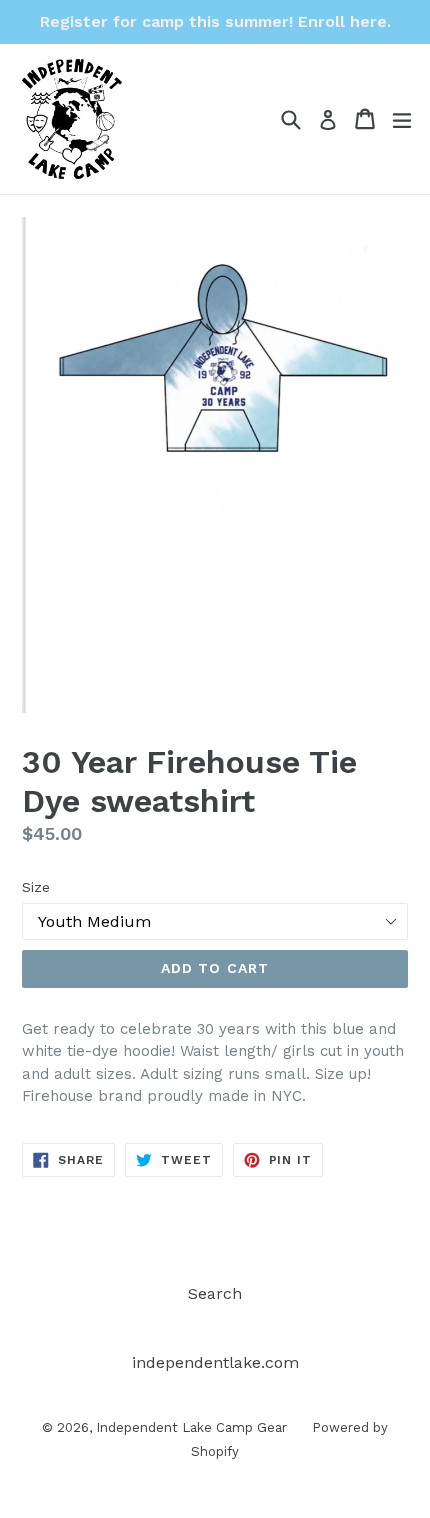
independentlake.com (215, 1362)
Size (36, 887)
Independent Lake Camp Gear (191, 1427)
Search (215, 1293)
